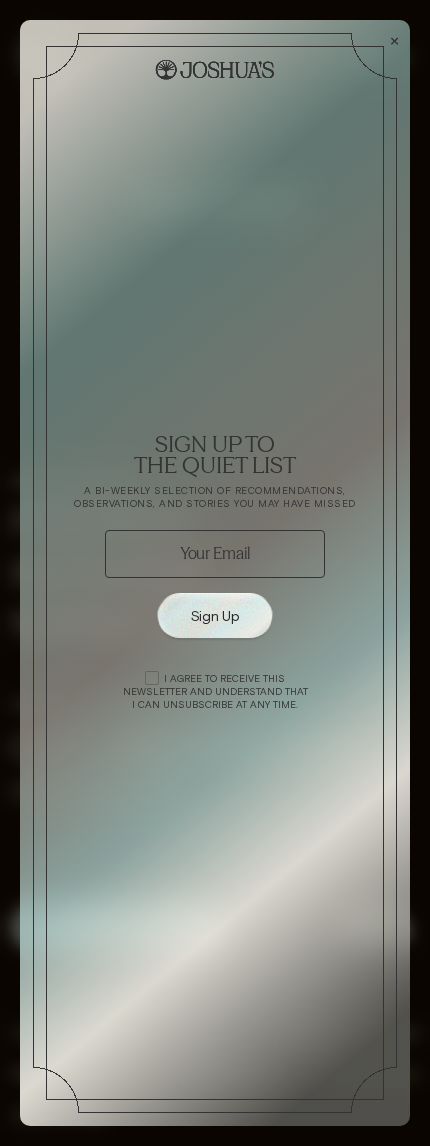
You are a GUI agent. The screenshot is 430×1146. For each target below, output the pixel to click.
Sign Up (215, 616)
